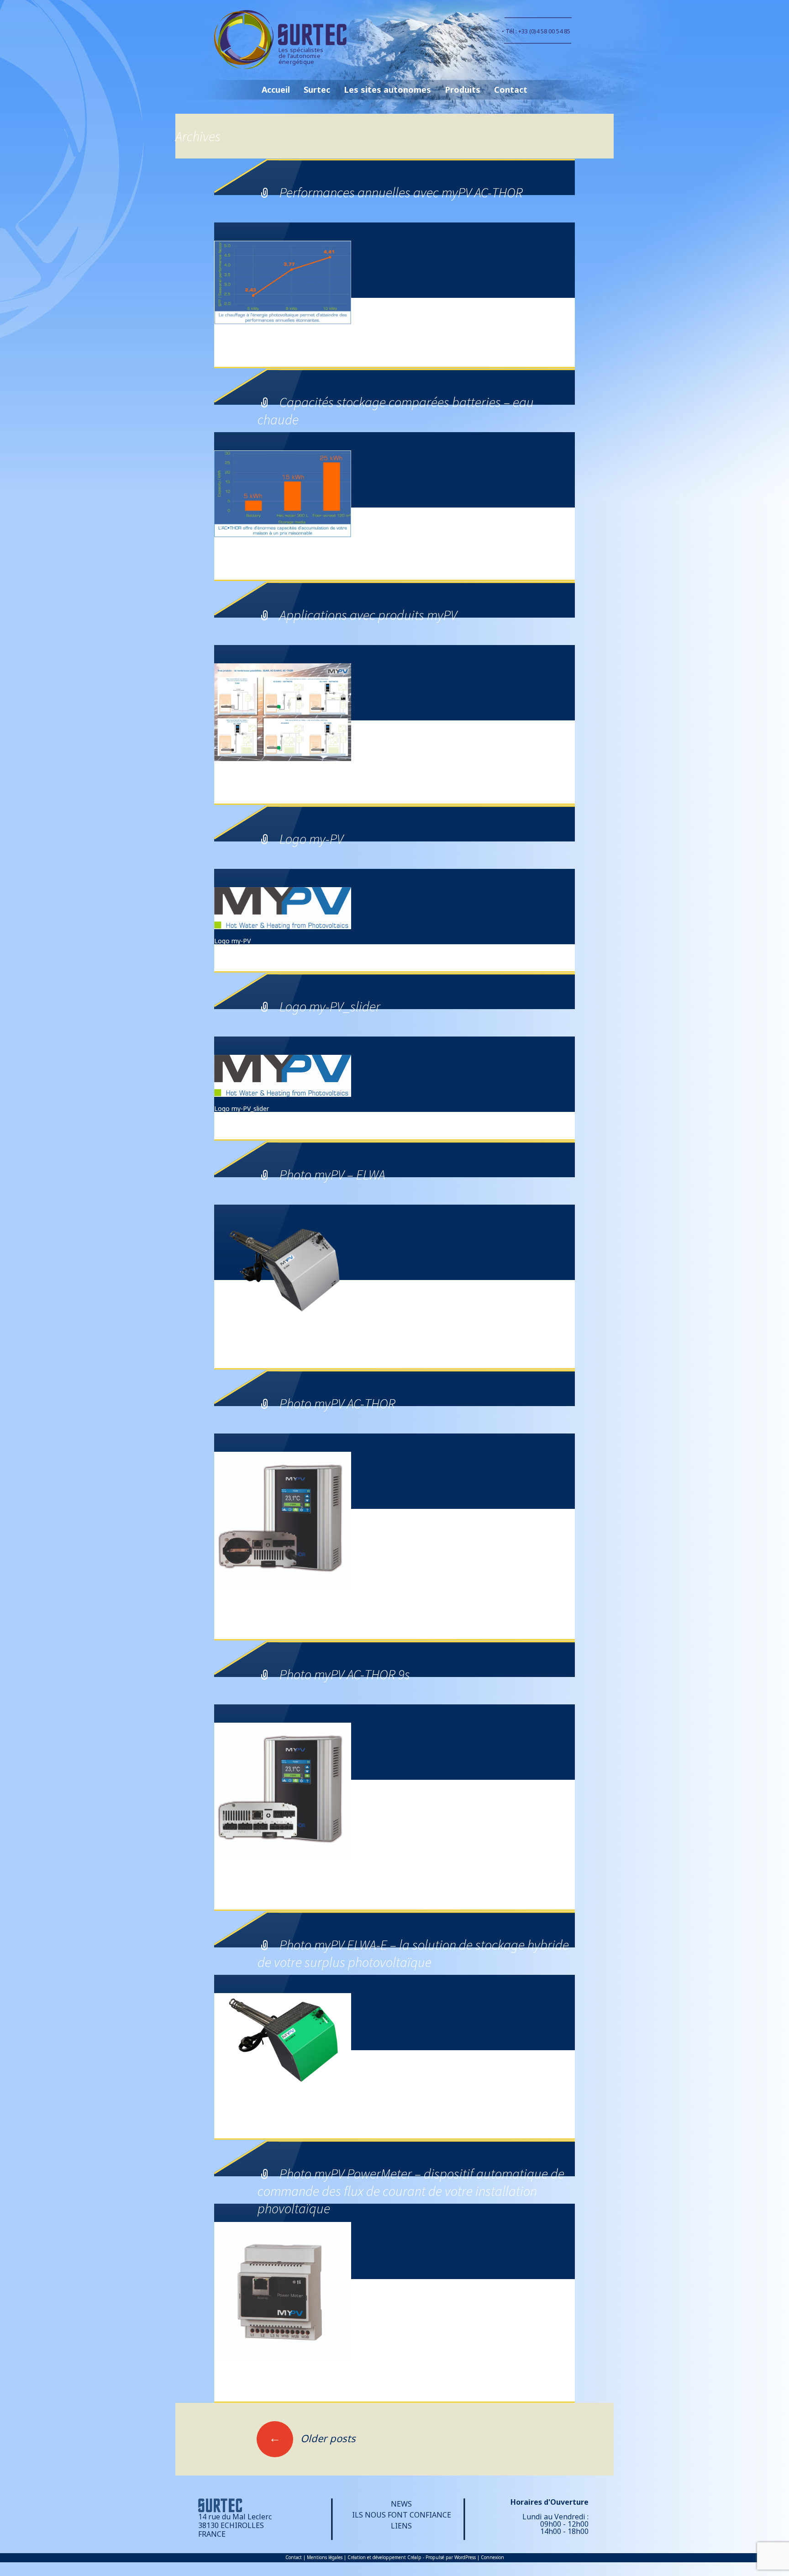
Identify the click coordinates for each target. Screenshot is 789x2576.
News (401, 2504)
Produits (463, 90)
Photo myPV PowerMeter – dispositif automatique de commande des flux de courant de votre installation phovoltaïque (411, 2191)
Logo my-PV (311, 839)
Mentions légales (325, 2557)
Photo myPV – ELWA (332, 1174)
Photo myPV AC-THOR (337, 1403)
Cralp (414, 2557)
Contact (511, 90)
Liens (401, 2526)
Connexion (492, 2557)
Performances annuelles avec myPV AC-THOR (401, 192)
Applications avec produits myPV (368, 615)
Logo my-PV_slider (330, 1006)
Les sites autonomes (387, 90)
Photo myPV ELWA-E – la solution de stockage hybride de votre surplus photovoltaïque (413, 1953)
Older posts (312, 2438)
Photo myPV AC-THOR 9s (345, 1674)
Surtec (317, 90)
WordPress (465, 2557)
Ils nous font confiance (402, 2515)
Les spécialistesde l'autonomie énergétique (301, 56)
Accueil (276, 90)
